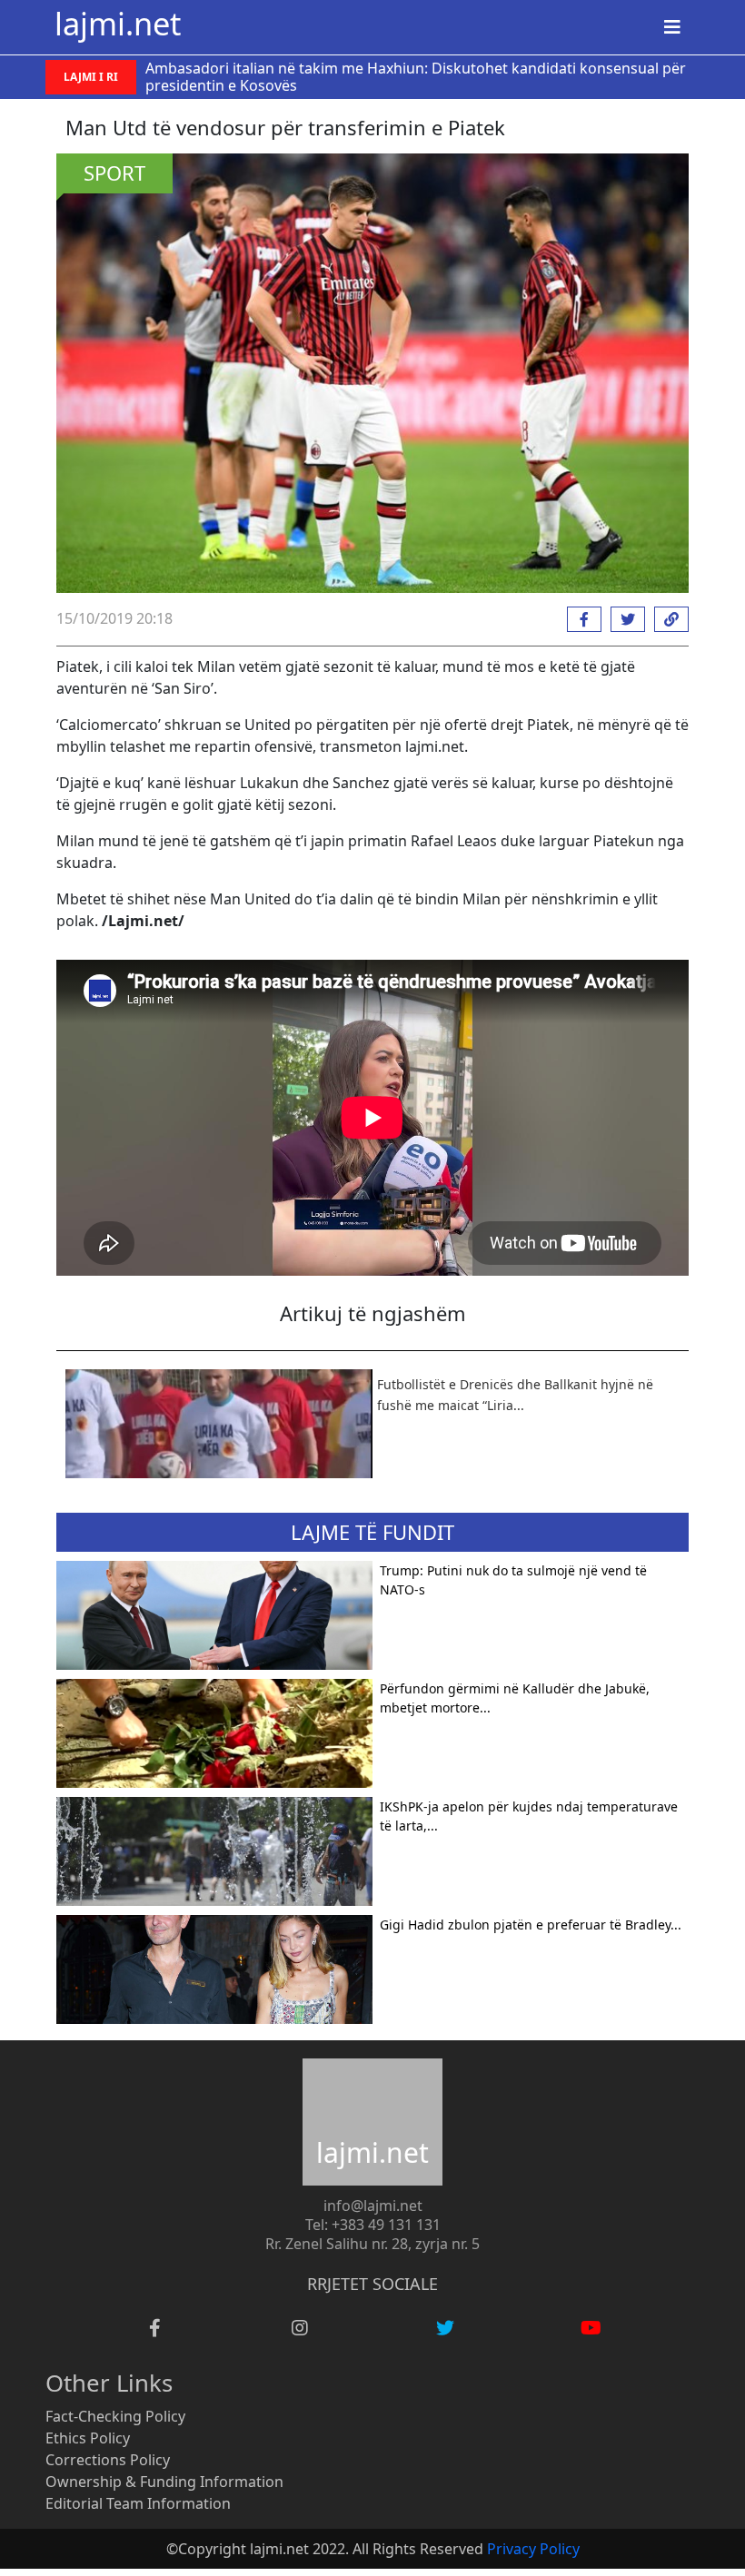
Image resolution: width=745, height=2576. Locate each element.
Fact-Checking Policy (115, 2416)
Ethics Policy (88, 2438)
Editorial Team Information (138, 2503)
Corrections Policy (108, 2460)
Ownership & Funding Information (164, 2482)
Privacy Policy (533, 2549)
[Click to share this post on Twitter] (623, 619)
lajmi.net (118, 23)
